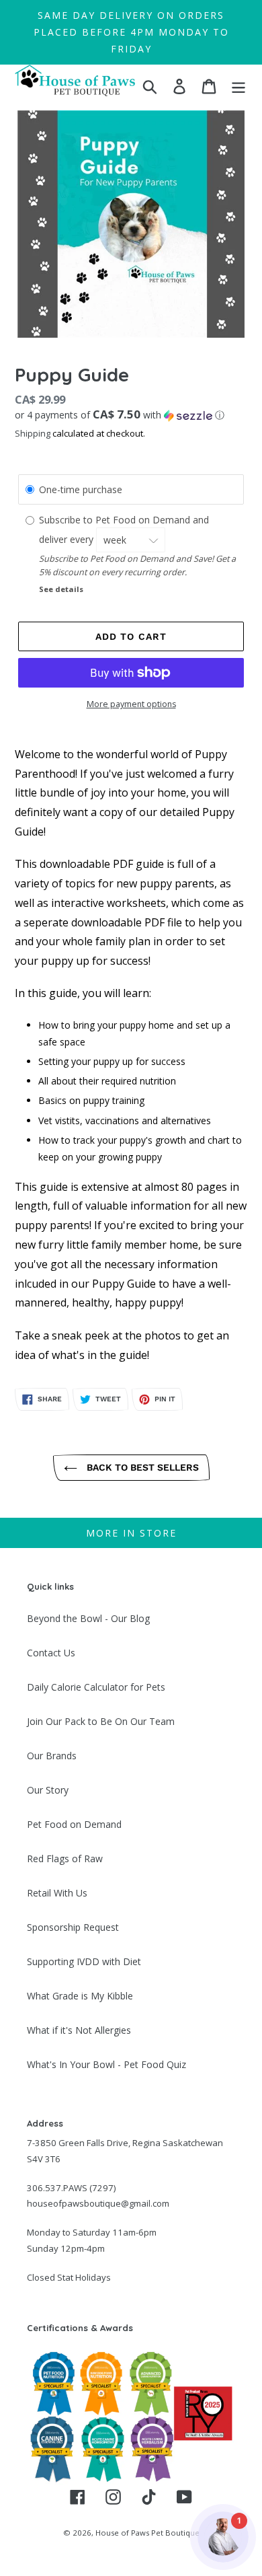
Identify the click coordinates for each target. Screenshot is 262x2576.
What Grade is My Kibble (80, 1996)
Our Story (48, 1790)
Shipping (33, 433)
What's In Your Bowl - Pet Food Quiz (106, 2064)
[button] (131, 415)
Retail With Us (57, 1893)
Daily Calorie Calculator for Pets (96, 1687)
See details (61, 589)
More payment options (131, 704)
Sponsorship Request (73, 1927)
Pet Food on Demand (74, 1824)
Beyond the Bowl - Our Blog (88, 1618)
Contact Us (51, 1653)
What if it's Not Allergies (79, 2030)
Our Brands (52, 1756)
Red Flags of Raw (65, 1859)
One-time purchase (81, 489)
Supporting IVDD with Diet (84, 1961)
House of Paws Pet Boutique (147, 2533)
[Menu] (238, 86)
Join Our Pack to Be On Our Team (101, 1721)
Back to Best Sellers (141, 1467)
